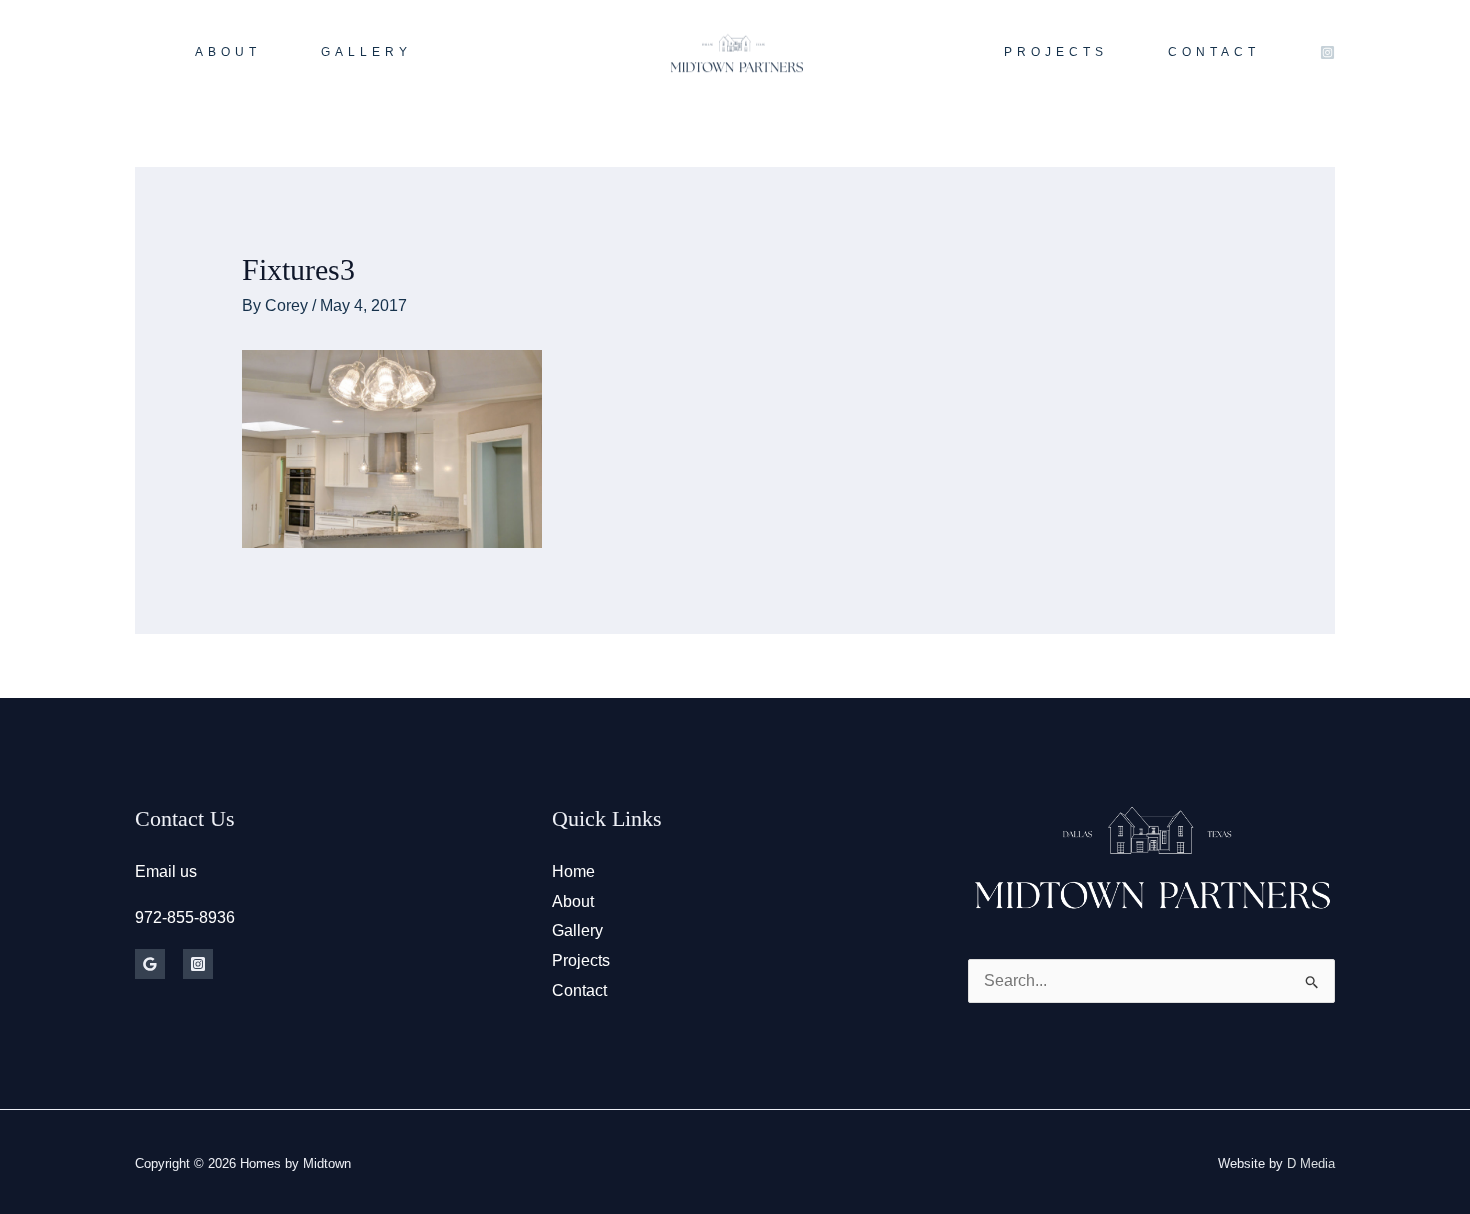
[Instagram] (1327, 52)
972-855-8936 (185, 917)
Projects (581, 960)
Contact (579, 990)
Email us (166, 871)
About (573, 901)
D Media (1311, 1163)
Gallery (577, 930)
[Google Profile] (150, 964)
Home (573, 871)
